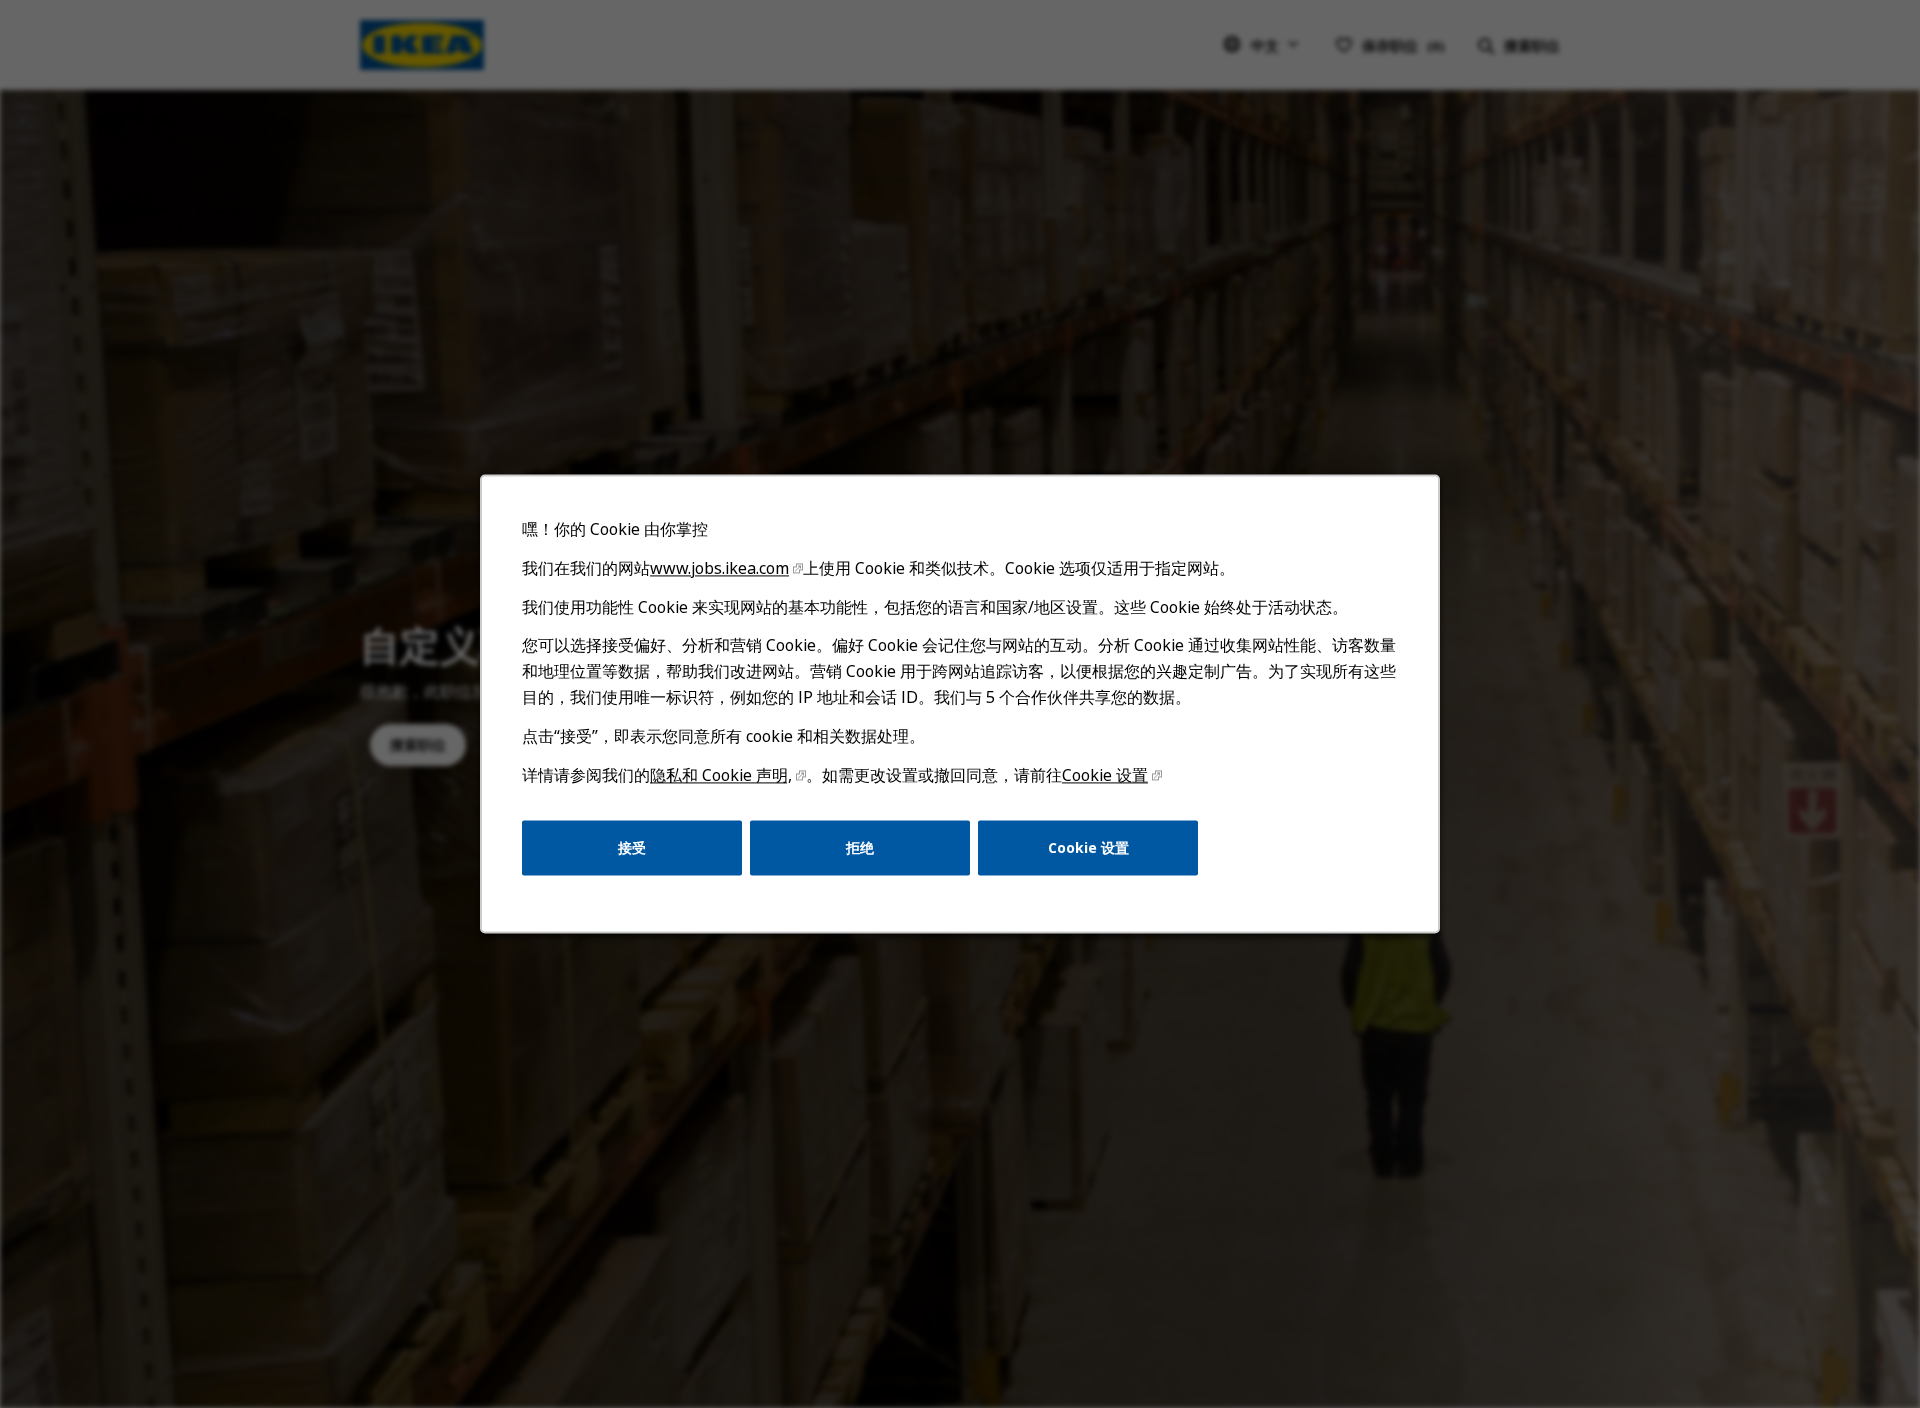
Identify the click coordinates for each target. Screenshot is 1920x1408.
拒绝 (860, 847)
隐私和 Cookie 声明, (721, 775)
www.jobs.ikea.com (719, 568)
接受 (632, 847)
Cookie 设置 (1105, 775)
